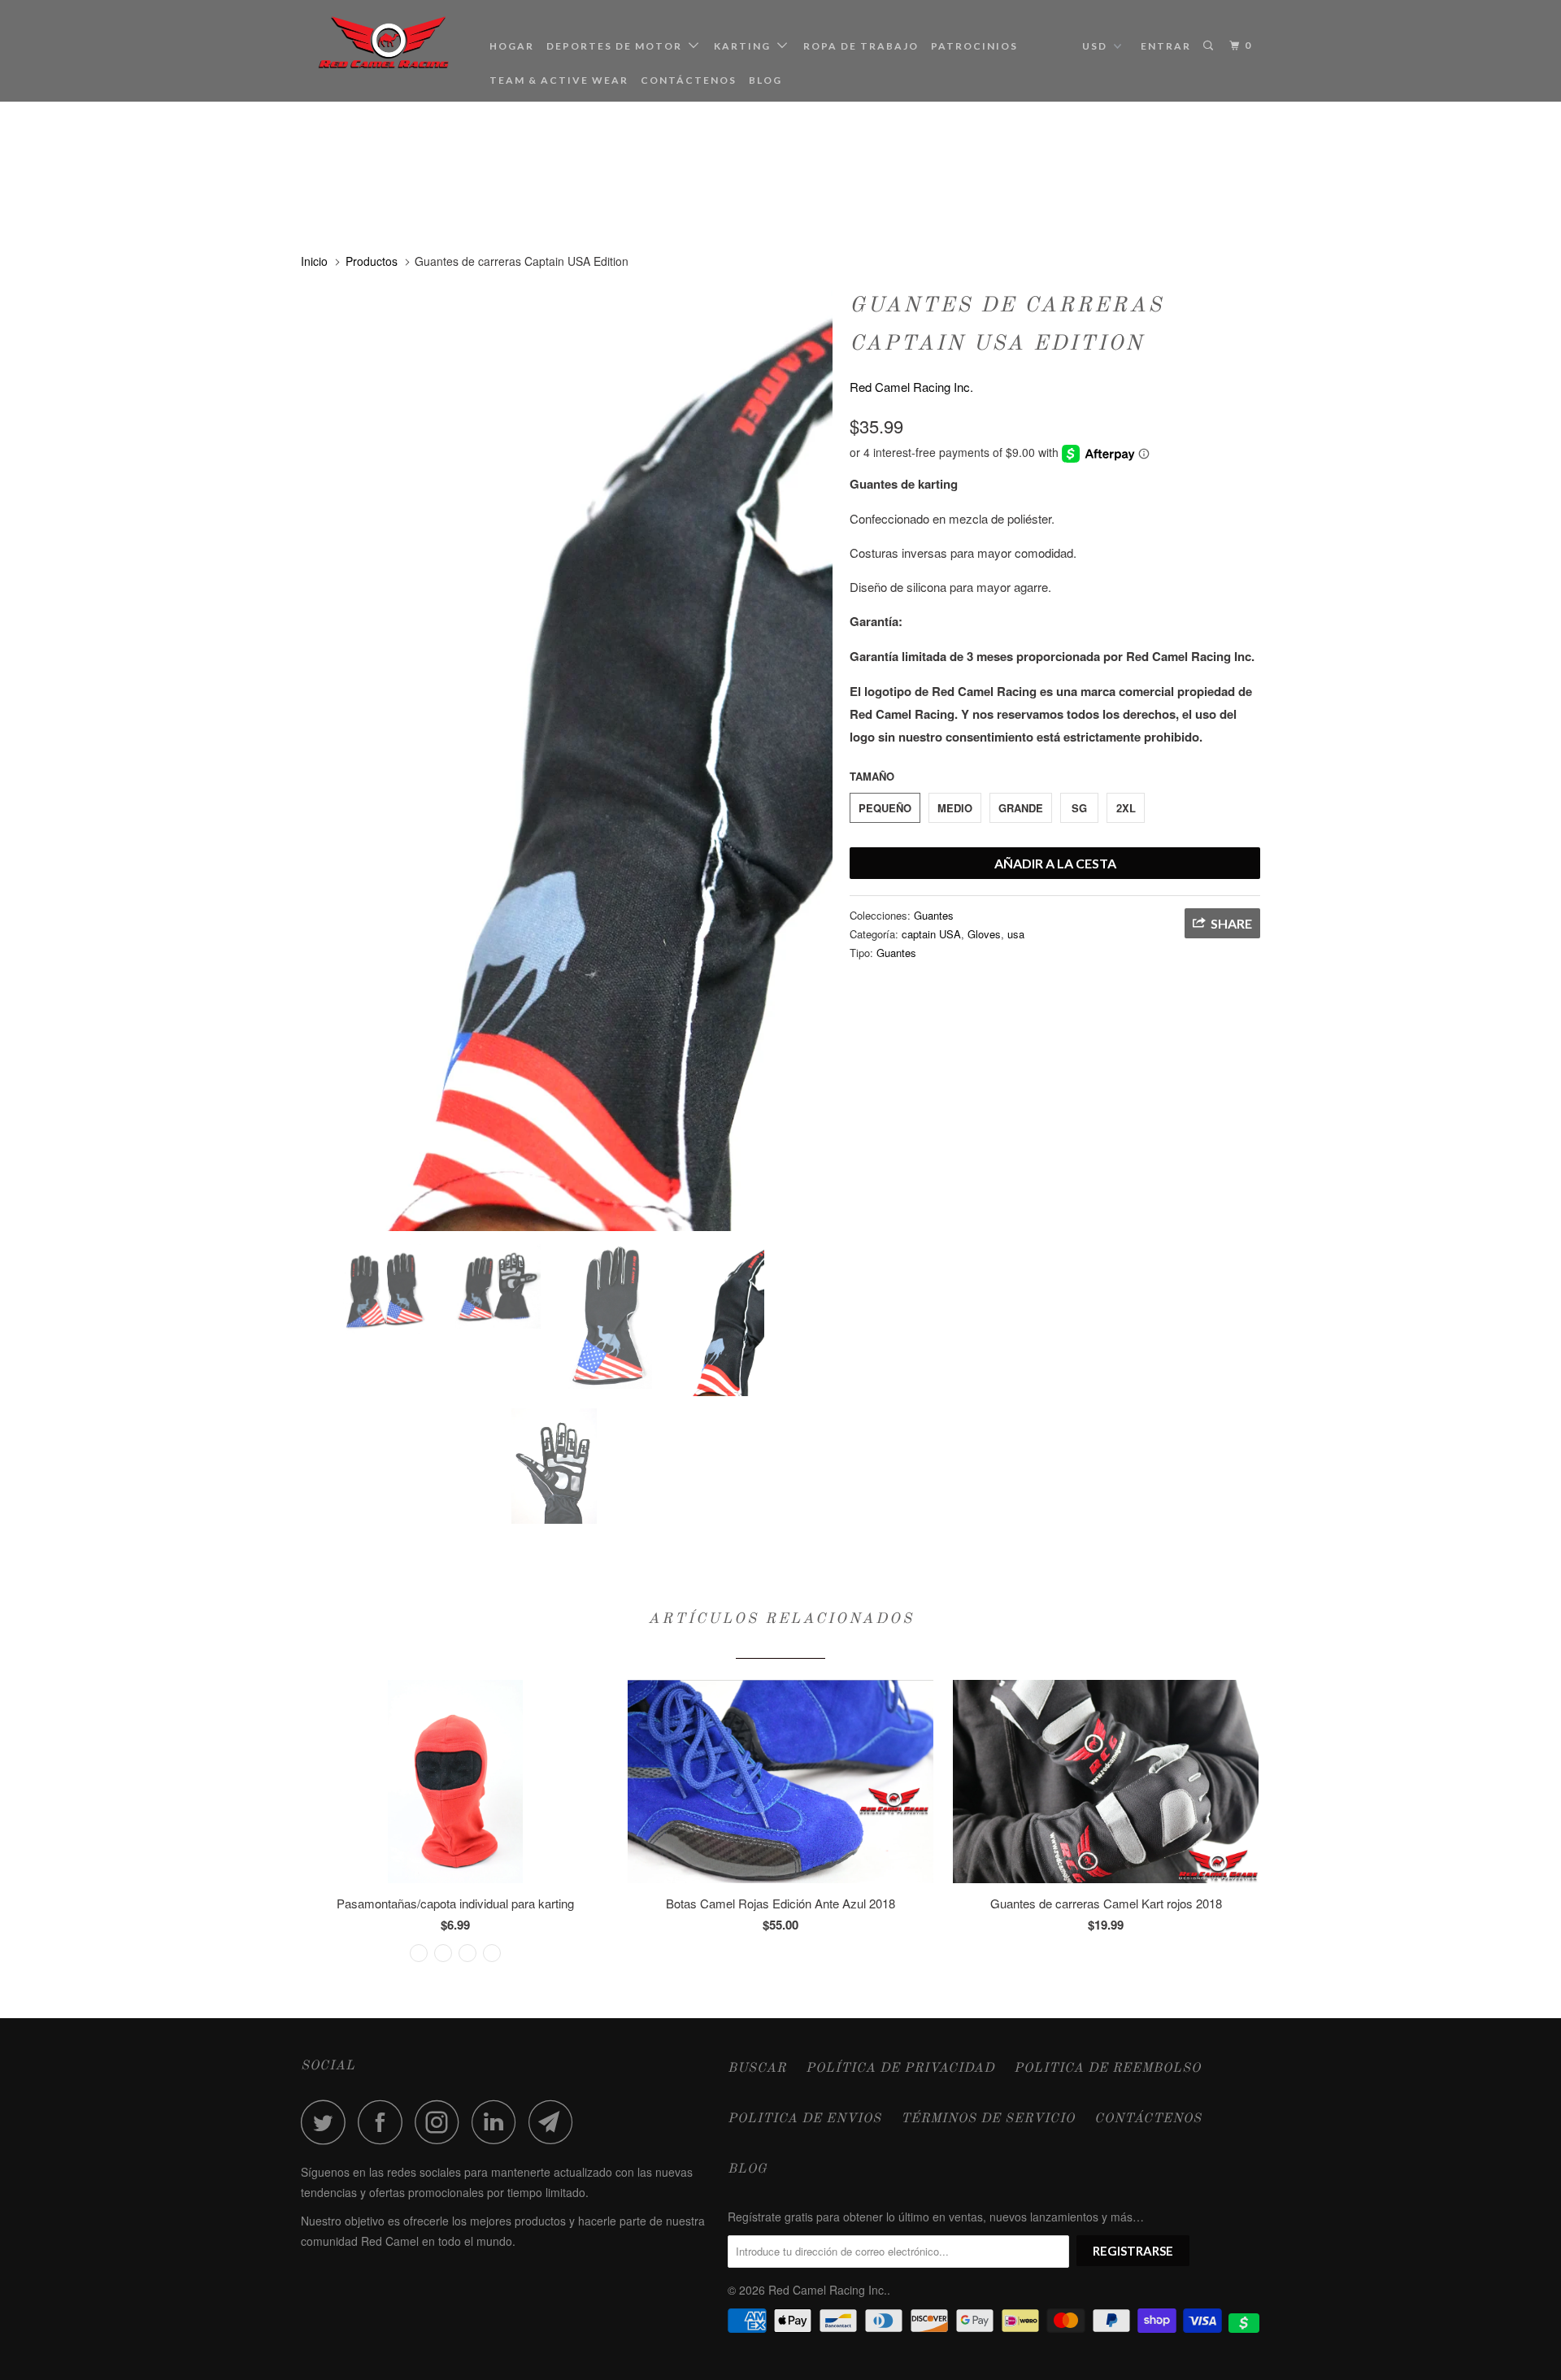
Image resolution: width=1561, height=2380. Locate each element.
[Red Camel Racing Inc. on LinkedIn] (498, 2122)
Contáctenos (689, 80)
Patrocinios (974, 46)
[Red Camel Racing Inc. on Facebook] (385, 2122)
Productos (372, 261)
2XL (1126, 808)
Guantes (934, 915)
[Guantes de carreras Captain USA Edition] (567, 758)
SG (1079, 808)
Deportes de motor (617, 46)
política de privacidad (900, 2069)
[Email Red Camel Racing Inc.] (555, 2122)
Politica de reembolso (1107, 2069)
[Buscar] (1210, 46)
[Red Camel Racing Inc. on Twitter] (328, 2122)
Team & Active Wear (559, 80)
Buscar (757, 2069)
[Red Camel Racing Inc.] (384, 43)
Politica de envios (804, 2119)
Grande (1021, 808)
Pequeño (885, 808)
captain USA (931, 934)
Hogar (512, 46)
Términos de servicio (988, 2119)
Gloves (984, 934)
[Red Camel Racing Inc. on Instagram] (441, 2122)
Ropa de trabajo (861, 46)
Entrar (1166, 46)
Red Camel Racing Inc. (911, 387)
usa (1016, 934)
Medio (955, 808)
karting (746, 46)
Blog (765, 80)
